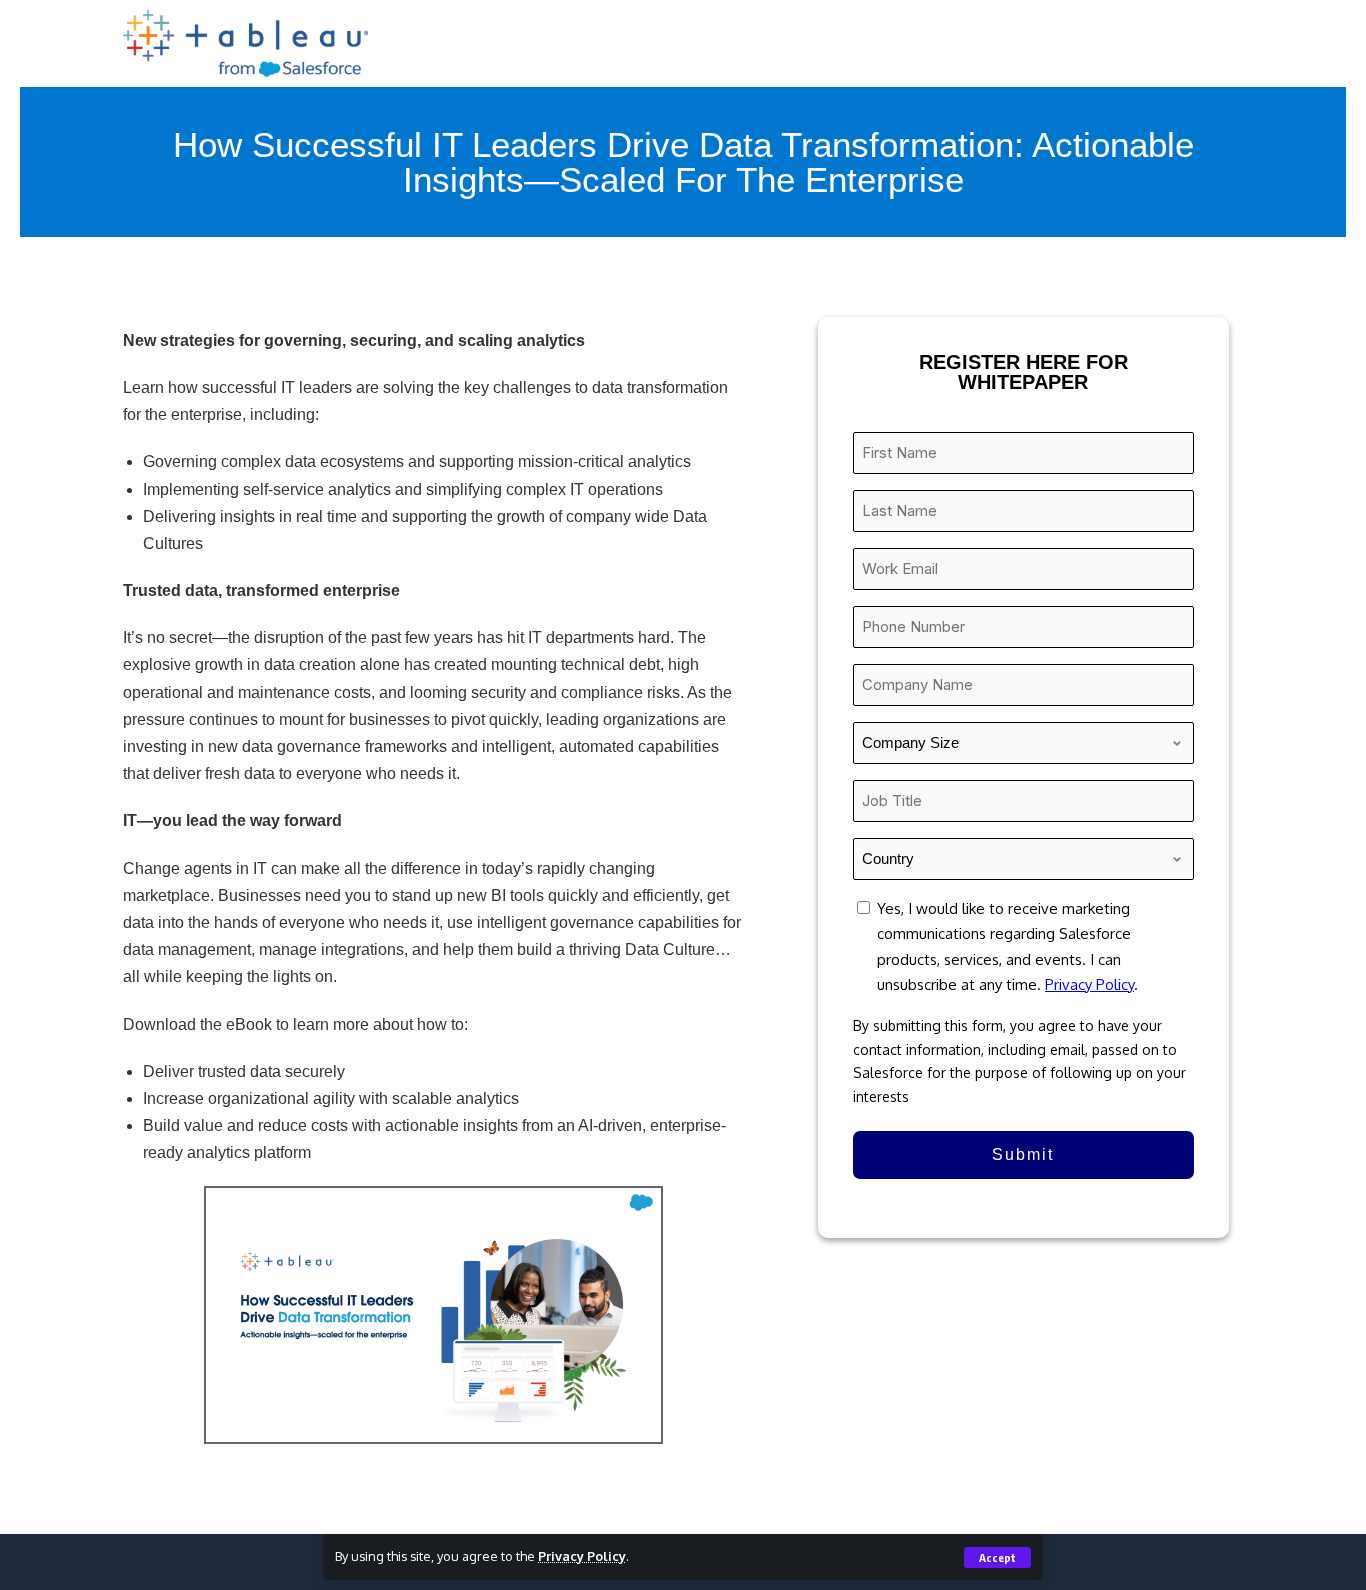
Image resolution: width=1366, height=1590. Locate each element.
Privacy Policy (582, 1556)
